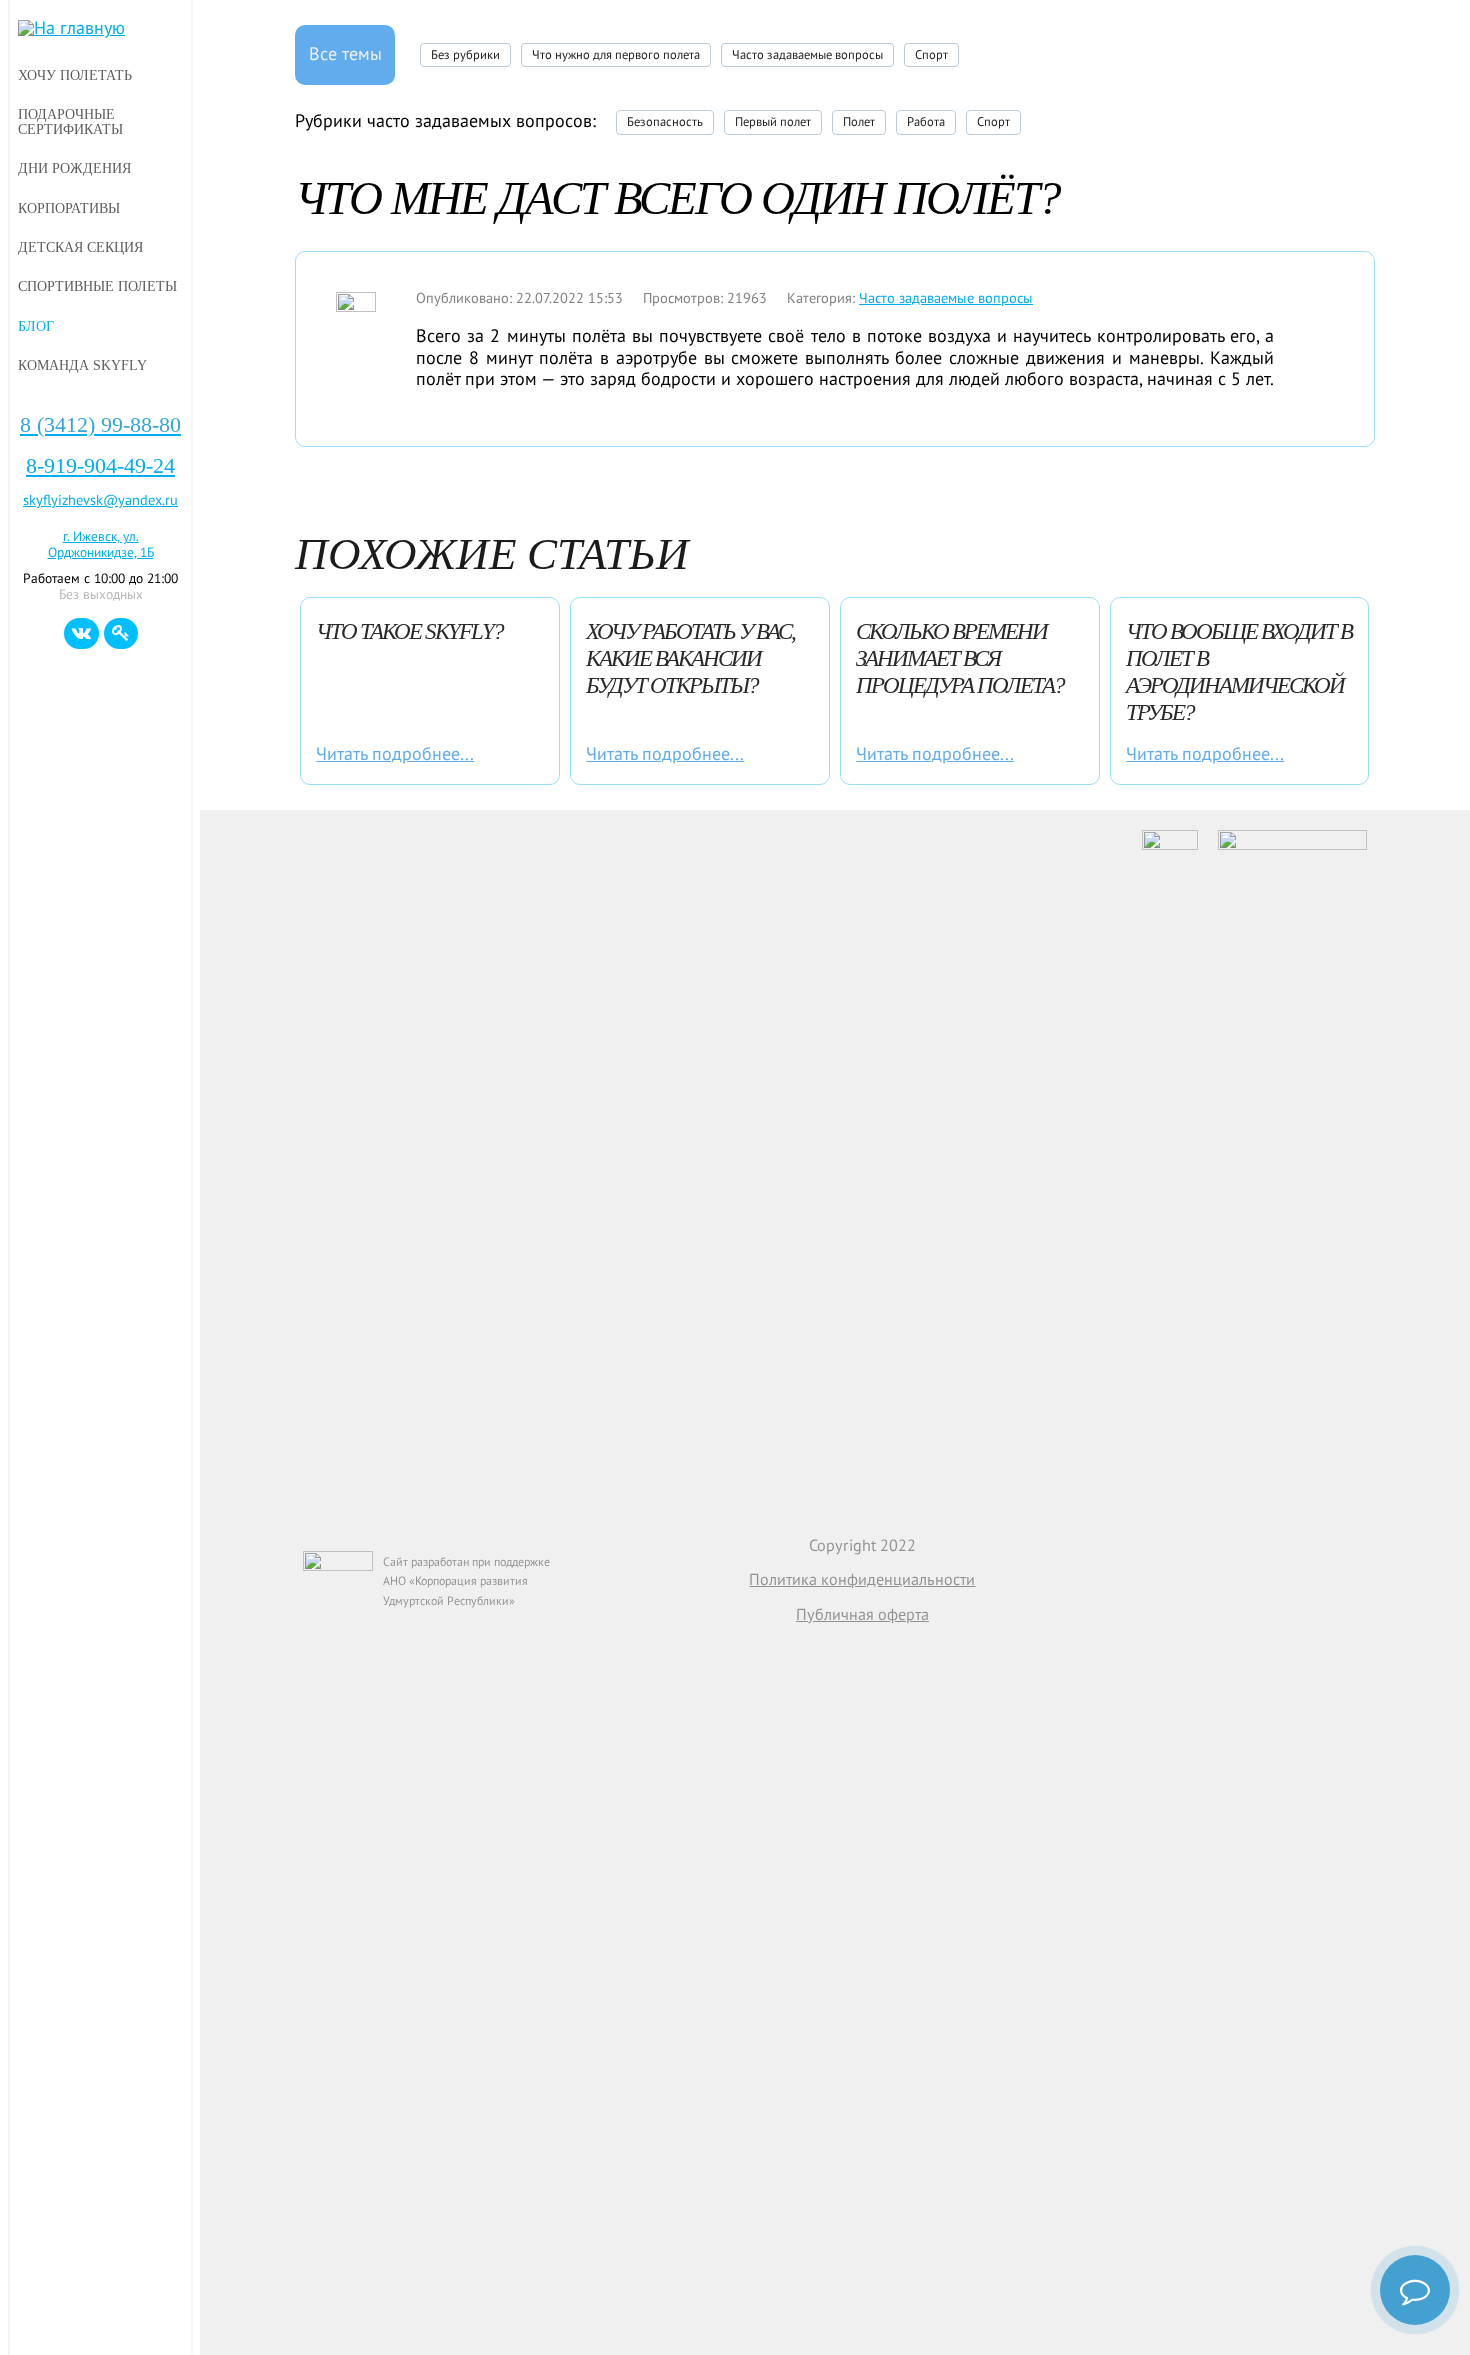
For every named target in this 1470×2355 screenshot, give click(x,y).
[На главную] (100, 29)
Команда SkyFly (82, 365)
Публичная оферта (862, 1614)
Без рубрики (465, 55)
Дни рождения (74, 168)
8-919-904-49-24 (100, 466)
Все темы (345, 54)
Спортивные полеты (97, 286)
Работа (926, 122)
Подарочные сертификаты (70, 121)
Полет (859, 122)
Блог (36, 326)
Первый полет (773, 122)
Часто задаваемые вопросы (807, 55)
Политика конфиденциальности (862, 1579)
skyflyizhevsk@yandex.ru (100, 500)
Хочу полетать (75, 75)
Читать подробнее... (395, 754)
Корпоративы (69, 208)
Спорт (931, 55)
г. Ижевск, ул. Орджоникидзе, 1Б (101, 545)
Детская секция (80, 247)
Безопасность (665, 122)
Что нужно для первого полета (616, 55)
